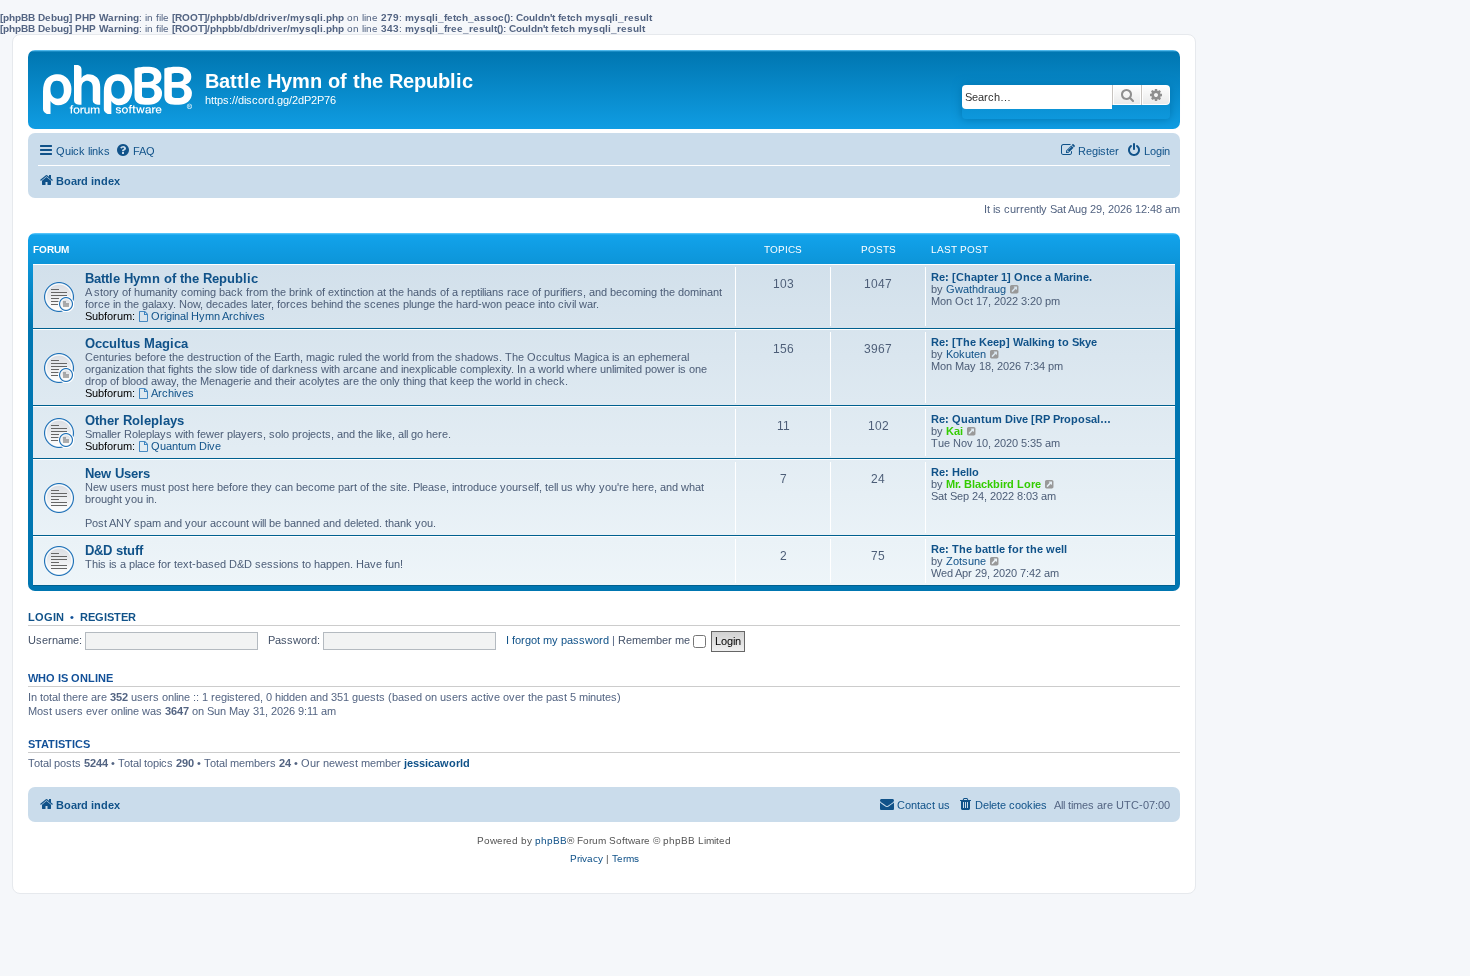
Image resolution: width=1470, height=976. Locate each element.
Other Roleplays (134, 420)
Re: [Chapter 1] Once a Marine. (1011, 277)
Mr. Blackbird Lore (993, 484)
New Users (117, 473)
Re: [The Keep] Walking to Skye (1014, 342)
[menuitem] (135, 151)
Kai (954, 431)
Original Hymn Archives (208, 316)
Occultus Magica (136, 343)
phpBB (551, 840)
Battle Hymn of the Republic (171, 278)
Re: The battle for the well (999, 549)
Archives (172, 393)
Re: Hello (955, 472)
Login (46, 617)
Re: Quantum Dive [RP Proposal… (1021, 419)
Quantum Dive (186, 446)
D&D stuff (114, 550)
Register (108, 617)
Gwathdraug (976, 289)
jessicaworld (437, 763)
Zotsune (966, 561)
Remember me (655, 640)
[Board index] (119, 86)
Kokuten (966, 354)
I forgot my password (557, 640)
